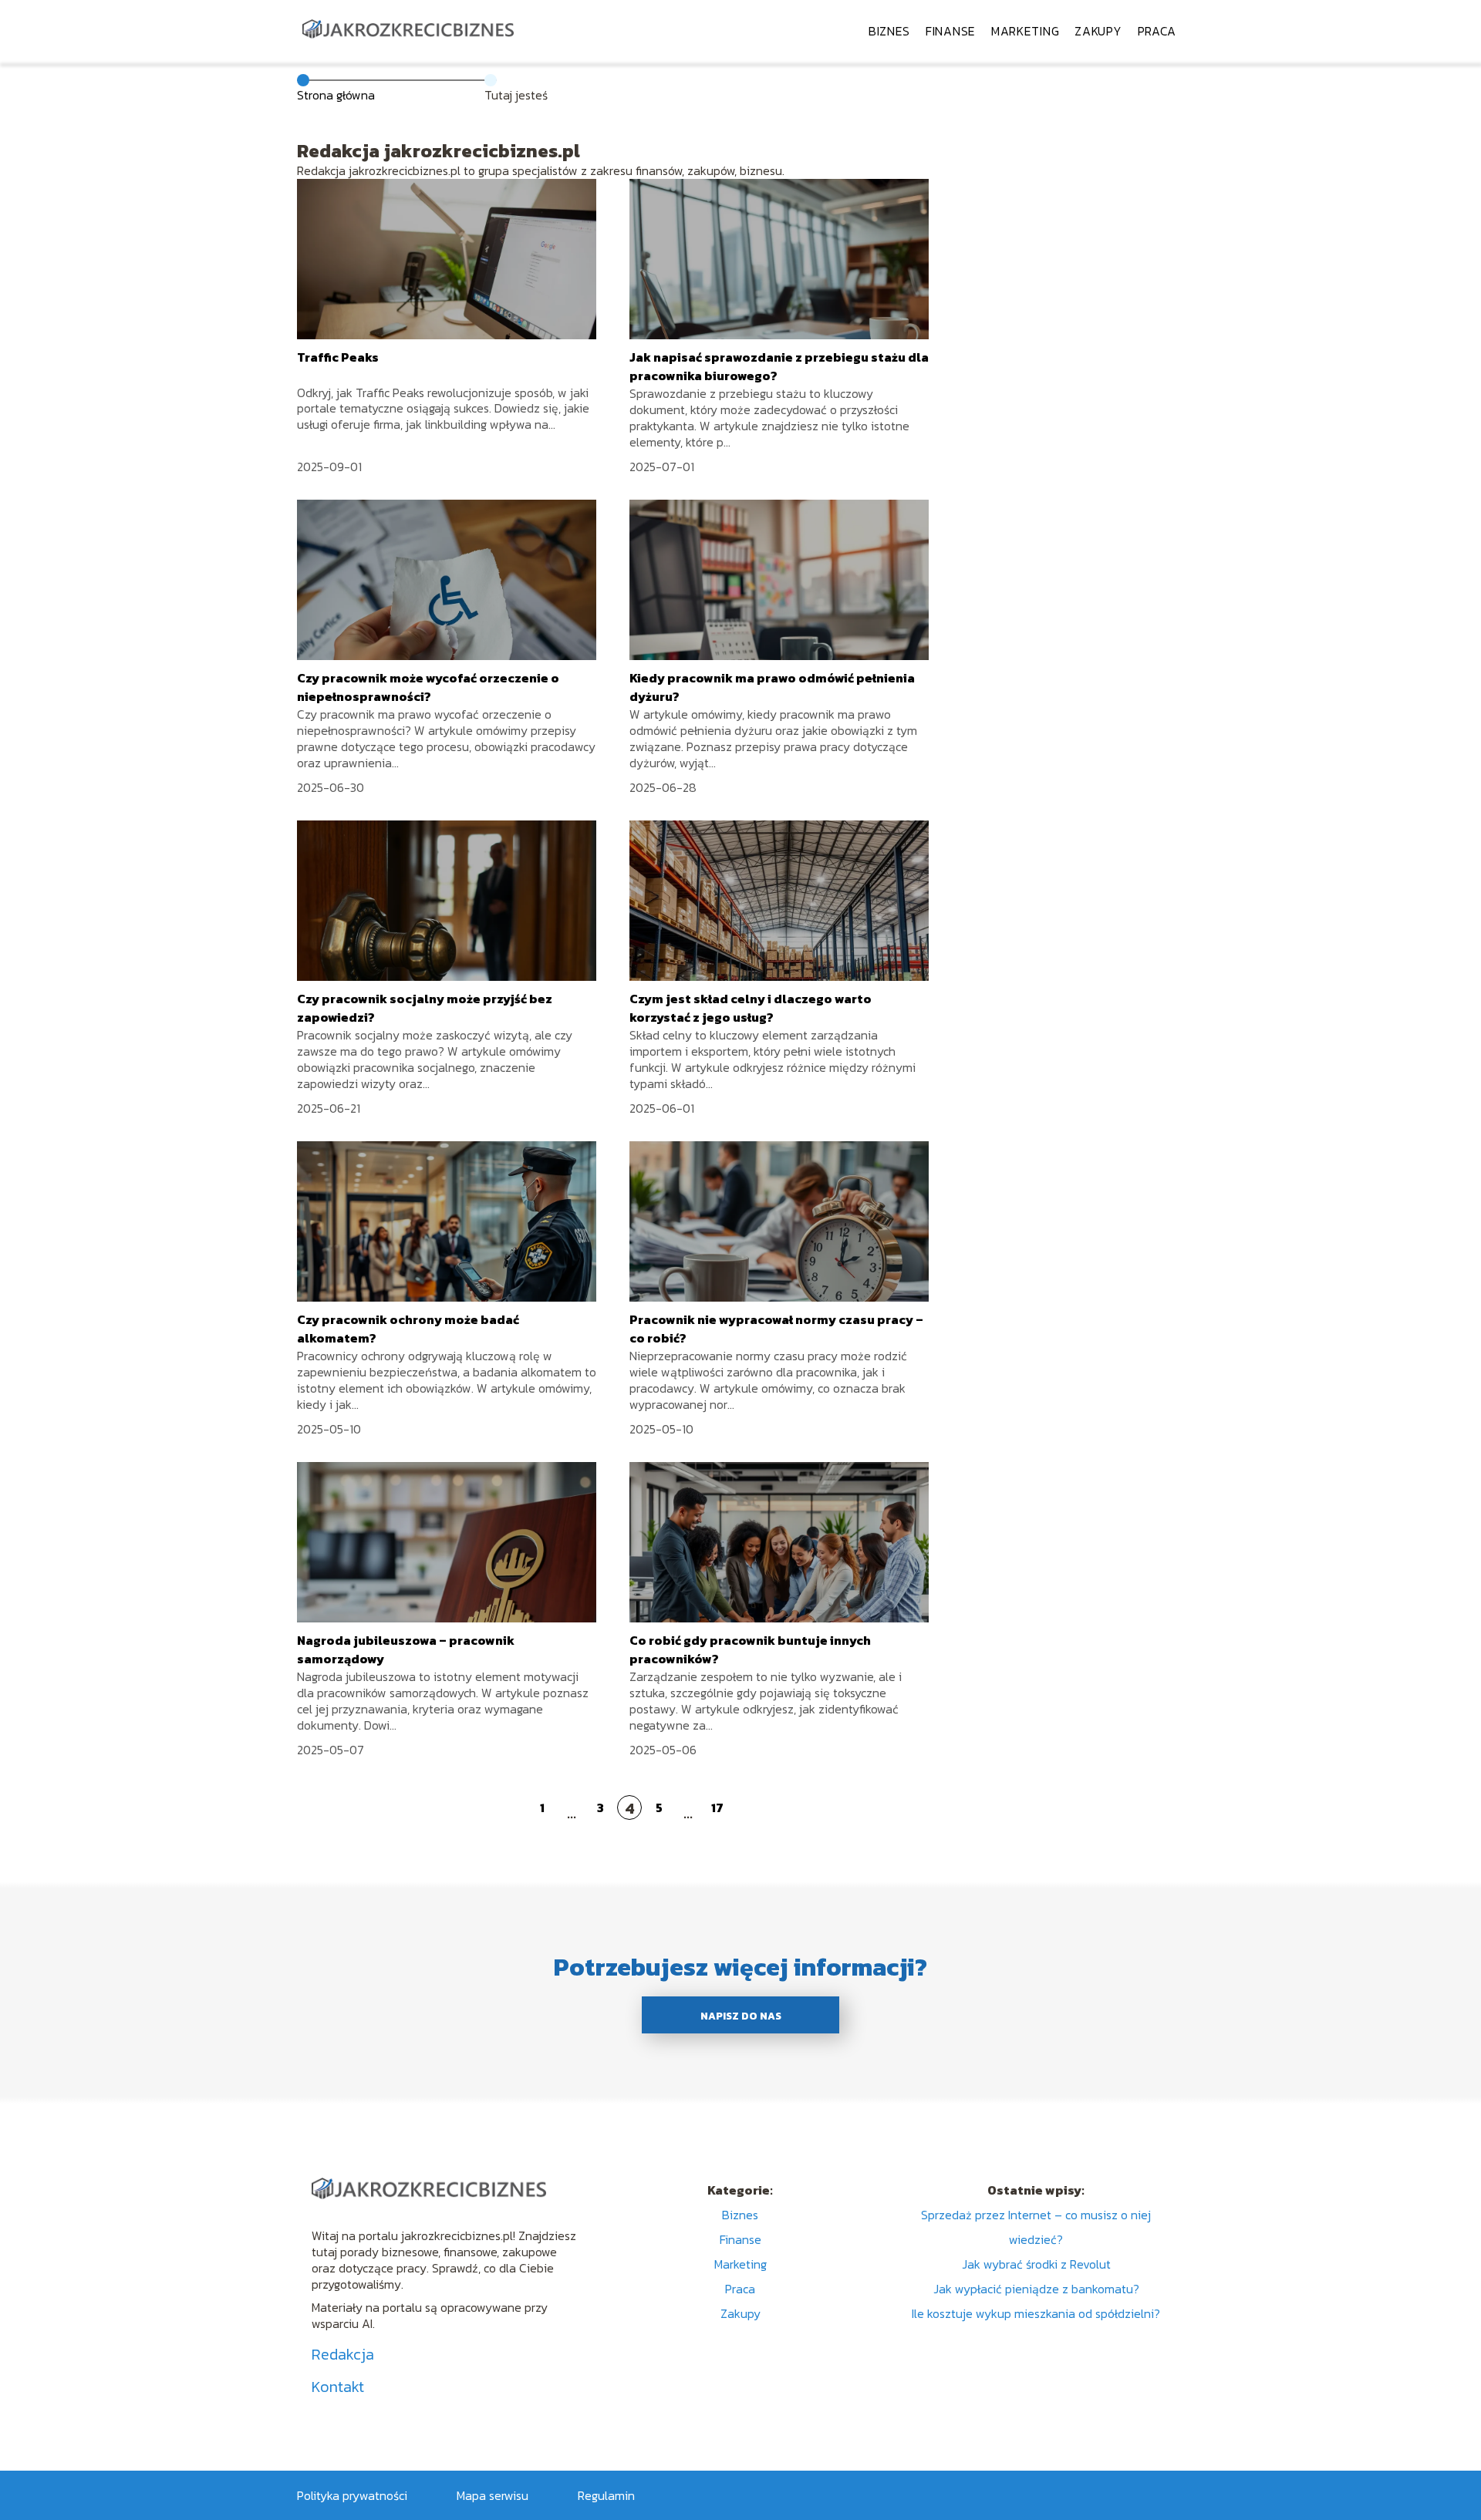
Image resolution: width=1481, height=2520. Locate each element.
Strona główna (336, 95)
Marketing (1025, 31)
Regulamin (606, 2495)
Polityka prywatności (352, 2495)
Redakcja (343, 2354)
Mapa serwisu (493, 2495)
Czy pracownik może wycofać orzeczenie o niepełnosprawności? (428, 687)
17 (717, 1807)
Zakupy (1098, 31)
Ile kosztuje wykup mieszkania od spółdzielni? (1036, 2313)
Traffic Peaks (338, 357)
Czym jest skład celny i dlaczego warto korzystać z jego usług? (751, 1008)
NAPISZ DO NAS (741, 2016)
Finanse (951, 31)
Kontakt (338, 2387)
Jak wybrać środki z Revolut (1036, 2264)
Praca (1157, 31)
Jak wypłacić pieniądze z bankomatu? (1036, 2289)
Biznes (889, 31)
